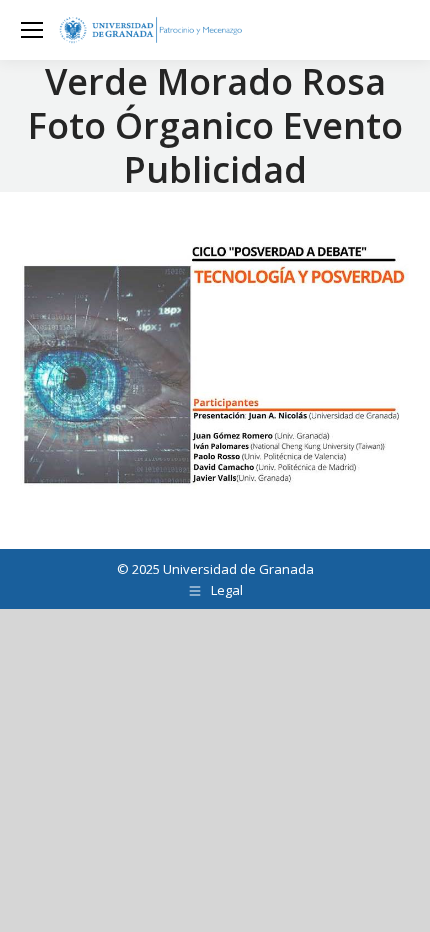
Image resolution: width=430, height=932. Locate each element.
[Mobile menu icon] (32, 30)
